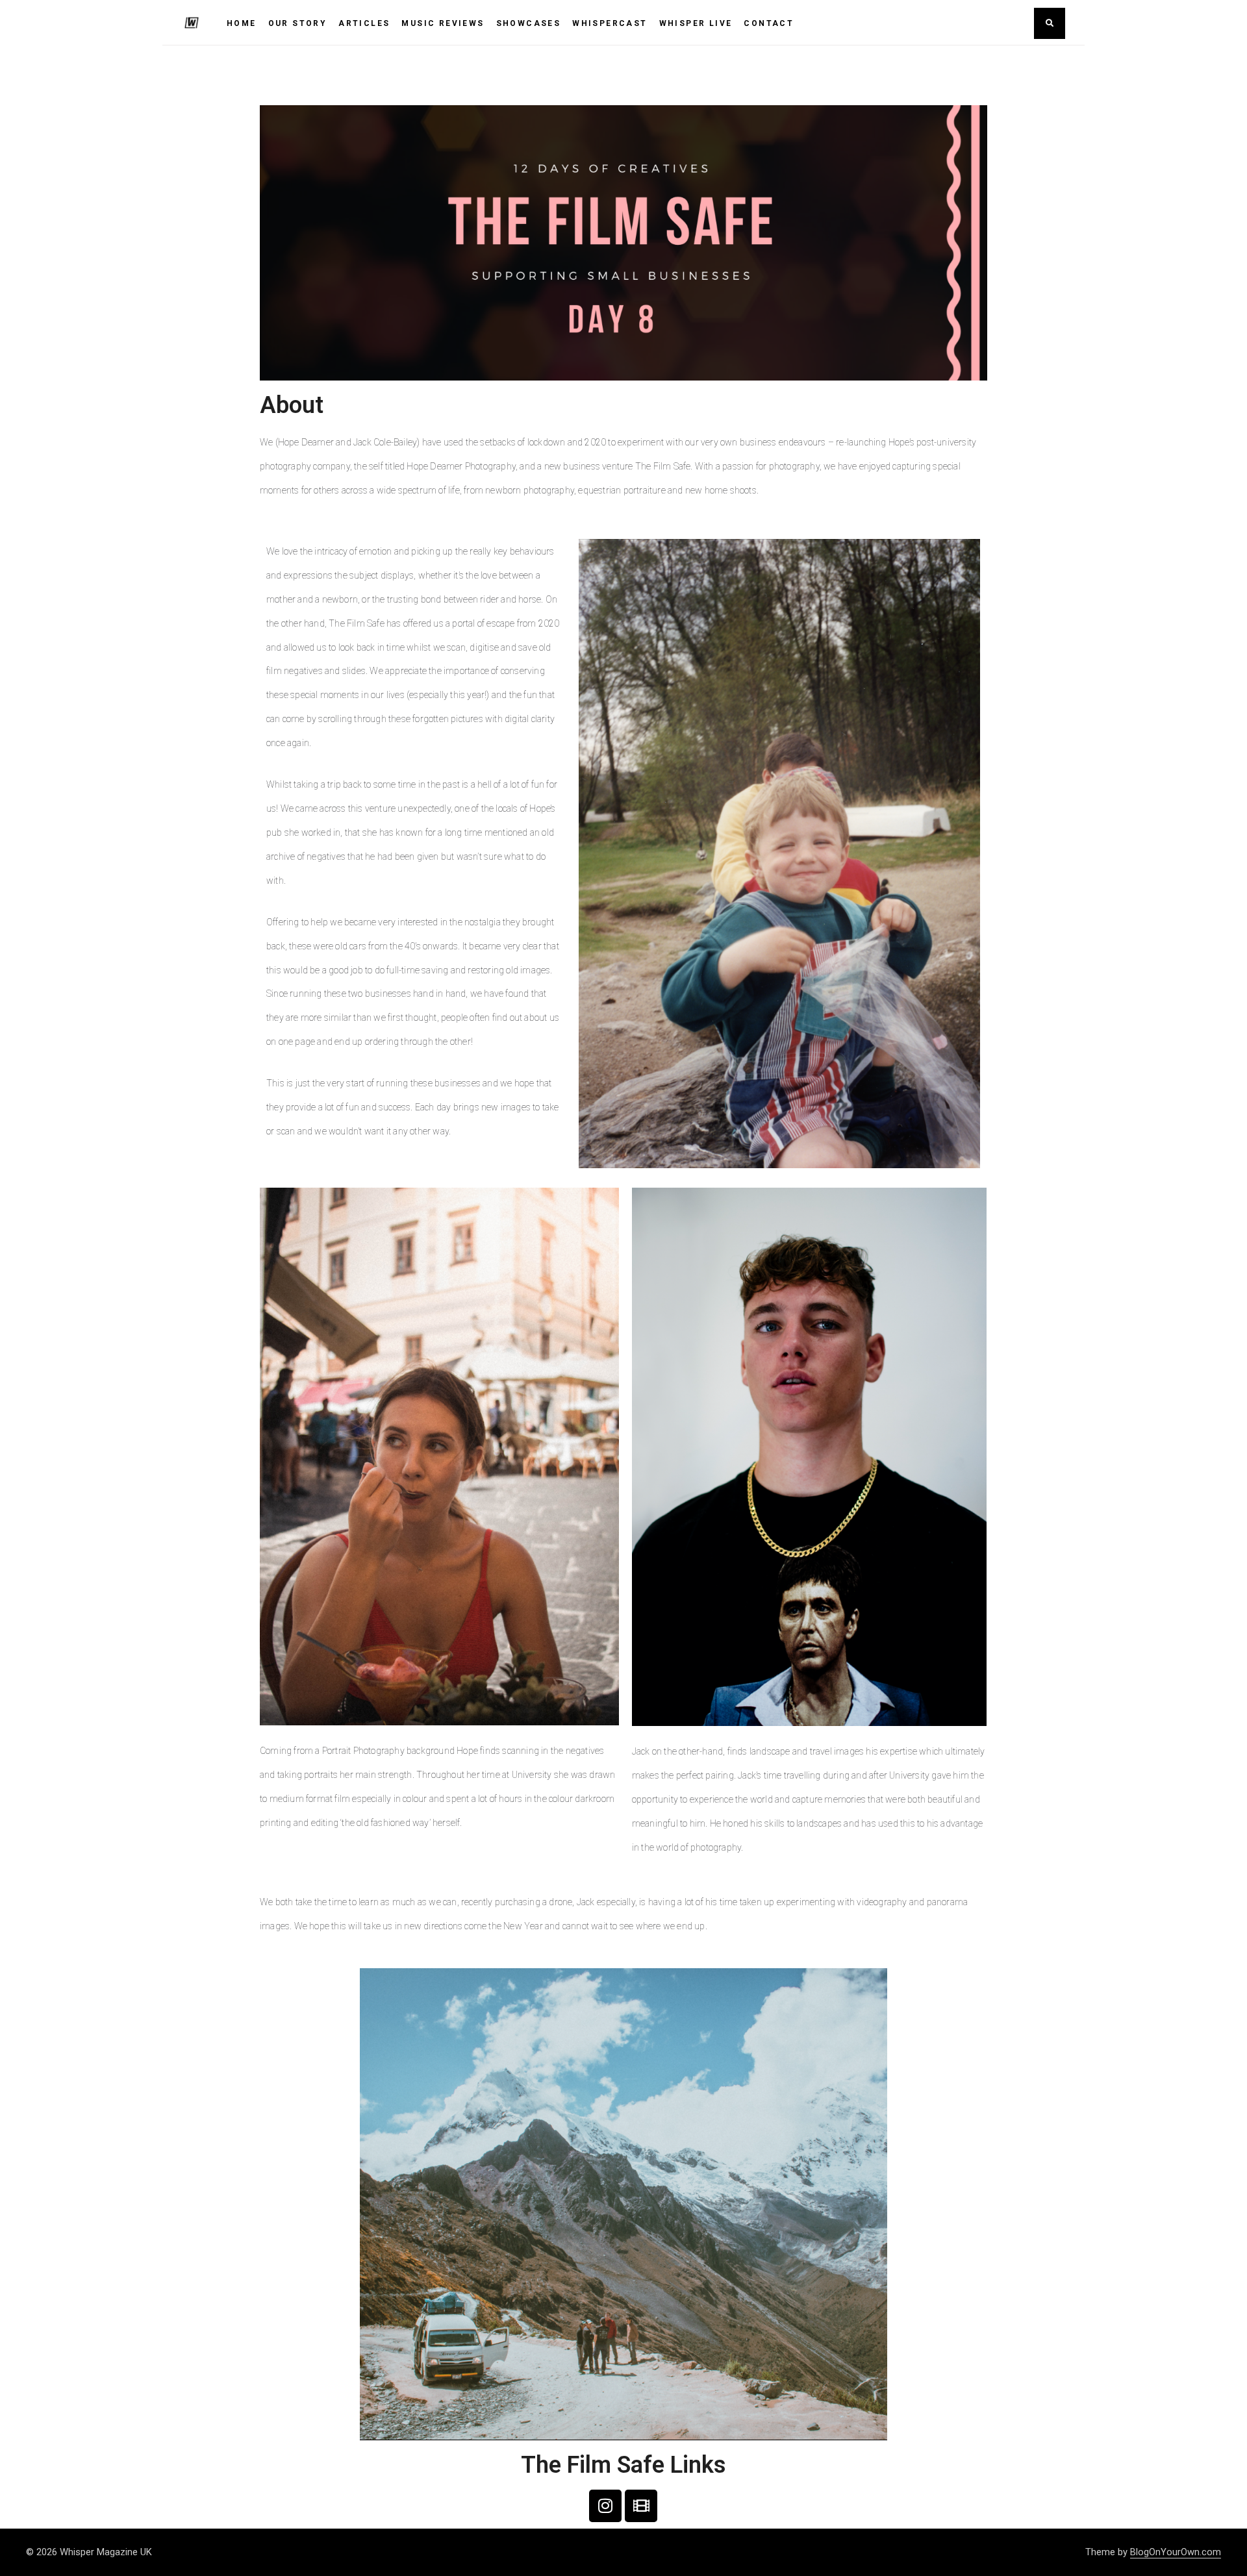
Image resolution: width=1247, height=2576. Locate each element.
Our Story (298, 23)
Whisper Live (696, 23)
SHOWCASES (529, 23)
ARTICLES (364, 23)
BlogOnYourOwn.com (1176, 2552)
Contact (769, 23)
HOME (242, 23)
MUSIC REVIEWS (443, 23)
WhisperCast (610, 23)
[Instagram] (605, 2506)
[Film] (641, 2506)
